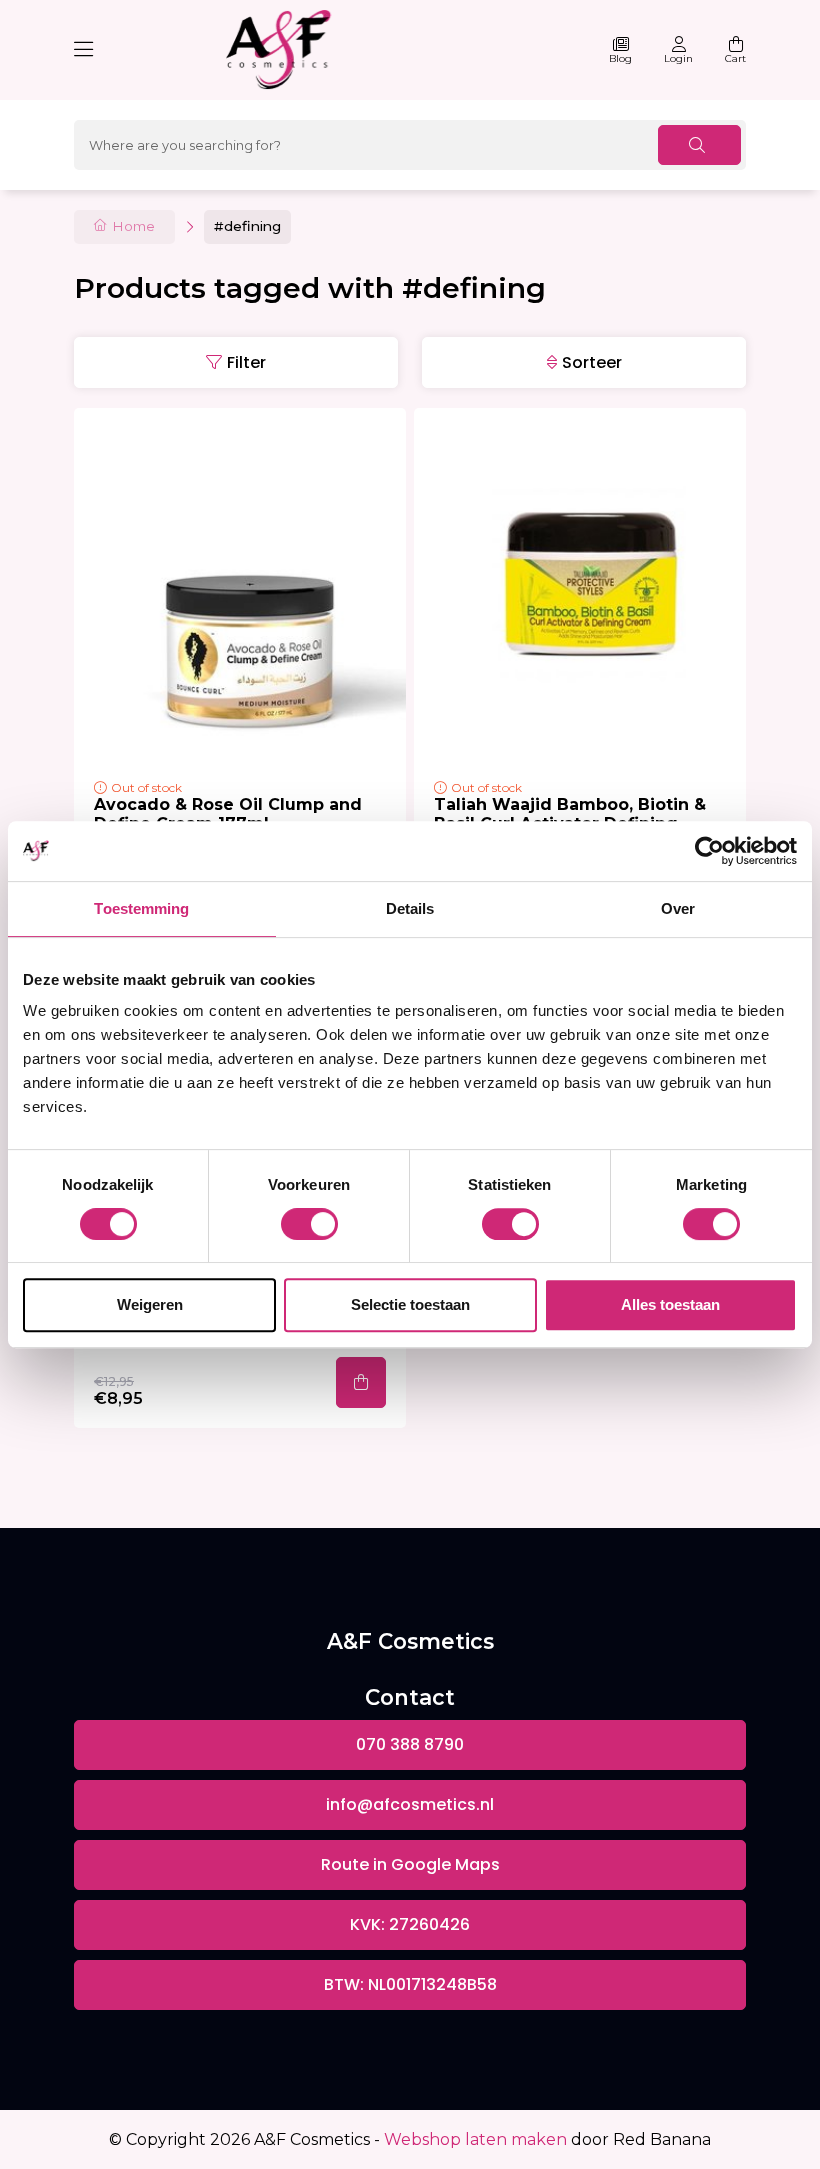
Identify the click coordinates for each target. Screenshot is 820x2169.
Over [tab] (678, 908)
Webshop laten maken (475, 2139)
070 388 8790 (410, 1744)
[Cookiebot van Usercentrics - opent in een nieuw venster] (709, 851)
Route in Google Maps (410, 1864)
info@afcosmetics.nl (410, 1804)
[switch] (309, 1224)
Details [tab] (410, 908)
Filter (246, 362)
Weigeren (150, 1304)
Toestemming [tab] (141, 908)
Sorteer (592, 362)
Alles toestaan (670, 1304)
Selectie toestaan (410, 1304)
